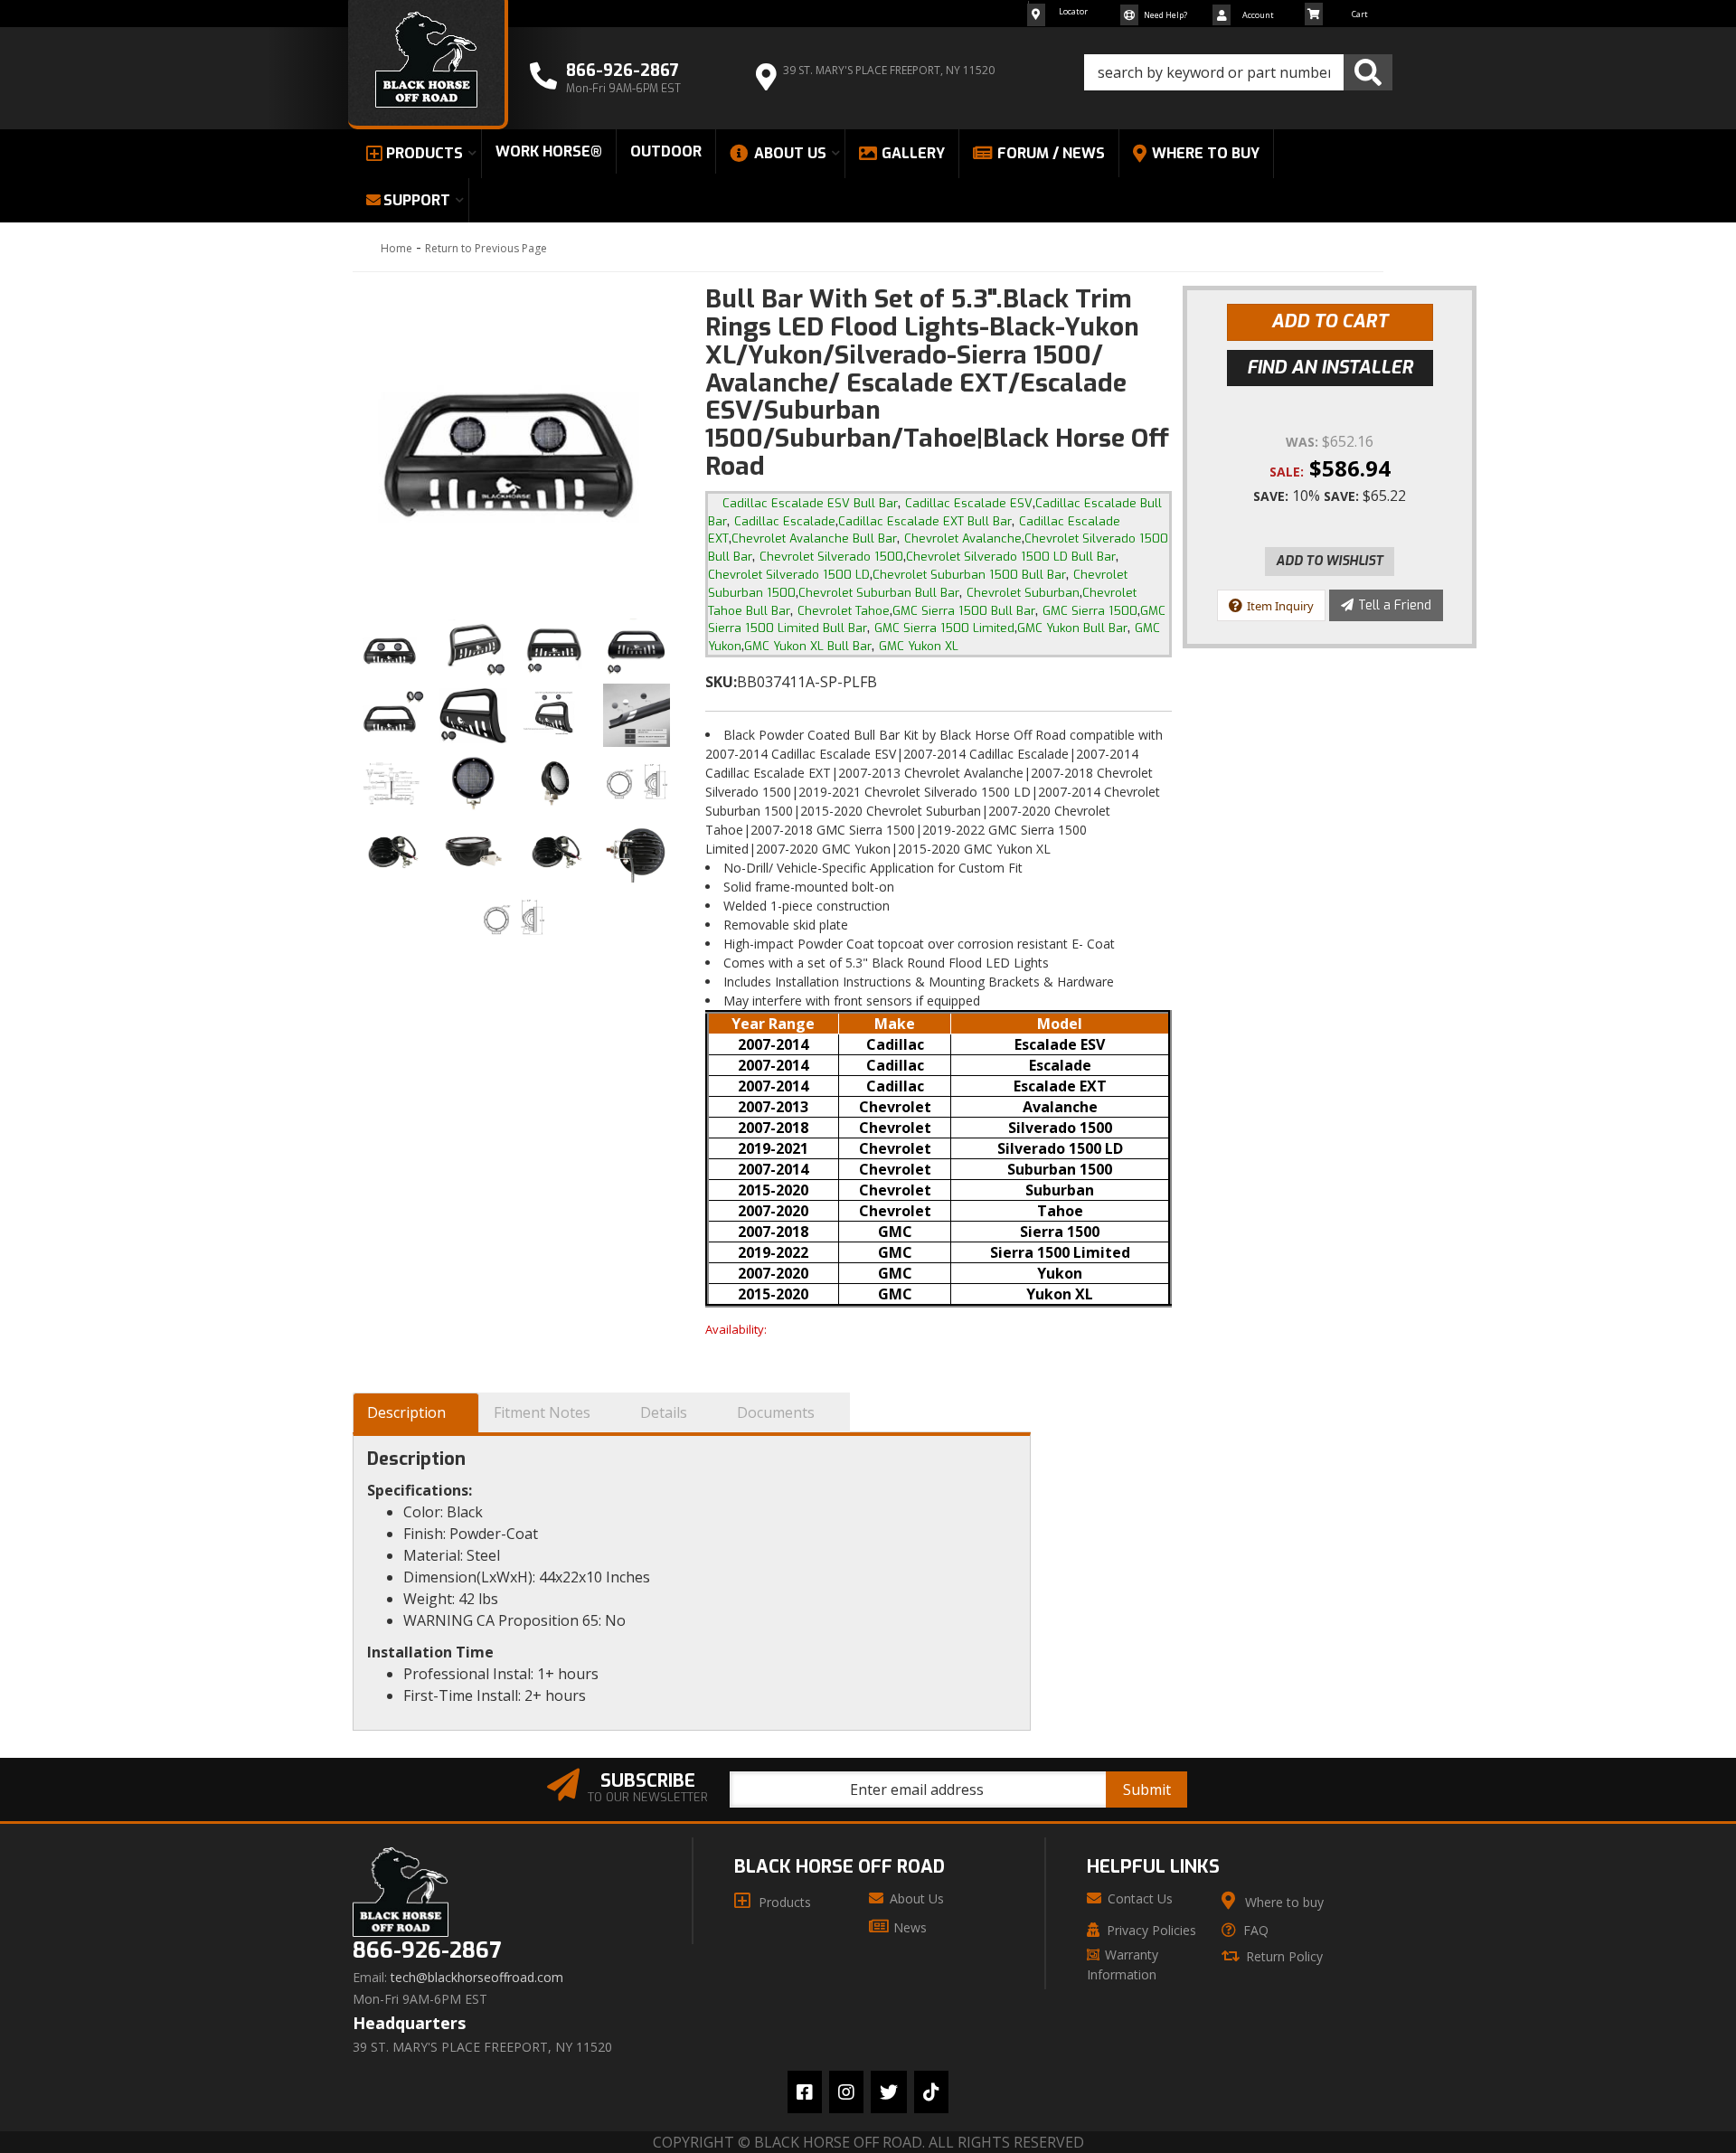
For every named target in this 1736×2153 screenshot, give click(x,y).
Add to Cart (1330, 321)
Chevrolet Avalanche (963, 538)
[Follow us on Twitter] (889, 2092)
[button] (1238, 72)
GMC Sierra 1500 (1090, 611)
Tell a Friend (1395, 605)
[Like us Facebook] (805, 2092)
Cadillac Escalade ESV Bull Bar (810, 503)
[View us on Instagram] (846, 2092)
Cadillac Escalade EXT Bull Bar (925, 521)
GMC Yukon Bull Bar (1072, 628)
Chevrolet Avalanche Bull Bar (814, 538)
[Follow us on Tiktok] (931, 2092)
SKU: (721, 682)
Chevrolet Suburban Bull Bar (879, 593)
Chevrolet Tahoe (844, 611)
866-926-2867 (427, 1951)
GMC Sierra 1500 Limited (944, 628)
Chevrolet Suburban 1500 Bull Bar (969, 575)
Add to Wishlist (1330, 561)
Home (396, 248)
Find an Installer (1330, 368)
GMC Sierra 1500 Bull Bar (964, 611)
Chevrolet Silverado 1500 (831, 557)
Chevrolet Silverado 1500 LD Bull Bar (1011, 557)
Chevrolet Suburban (1023, 593)
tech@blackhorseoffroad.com (477, 1978)
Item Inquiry (1280, 606)
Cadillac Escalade (785, 521)
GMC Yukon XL (919, 646)
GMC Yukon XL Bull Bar (808, 646)
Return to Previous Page (486, 248)
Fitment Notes (542, 1412)
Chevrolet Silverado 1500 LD (789, 575)
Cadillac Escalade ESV (969, 503)
